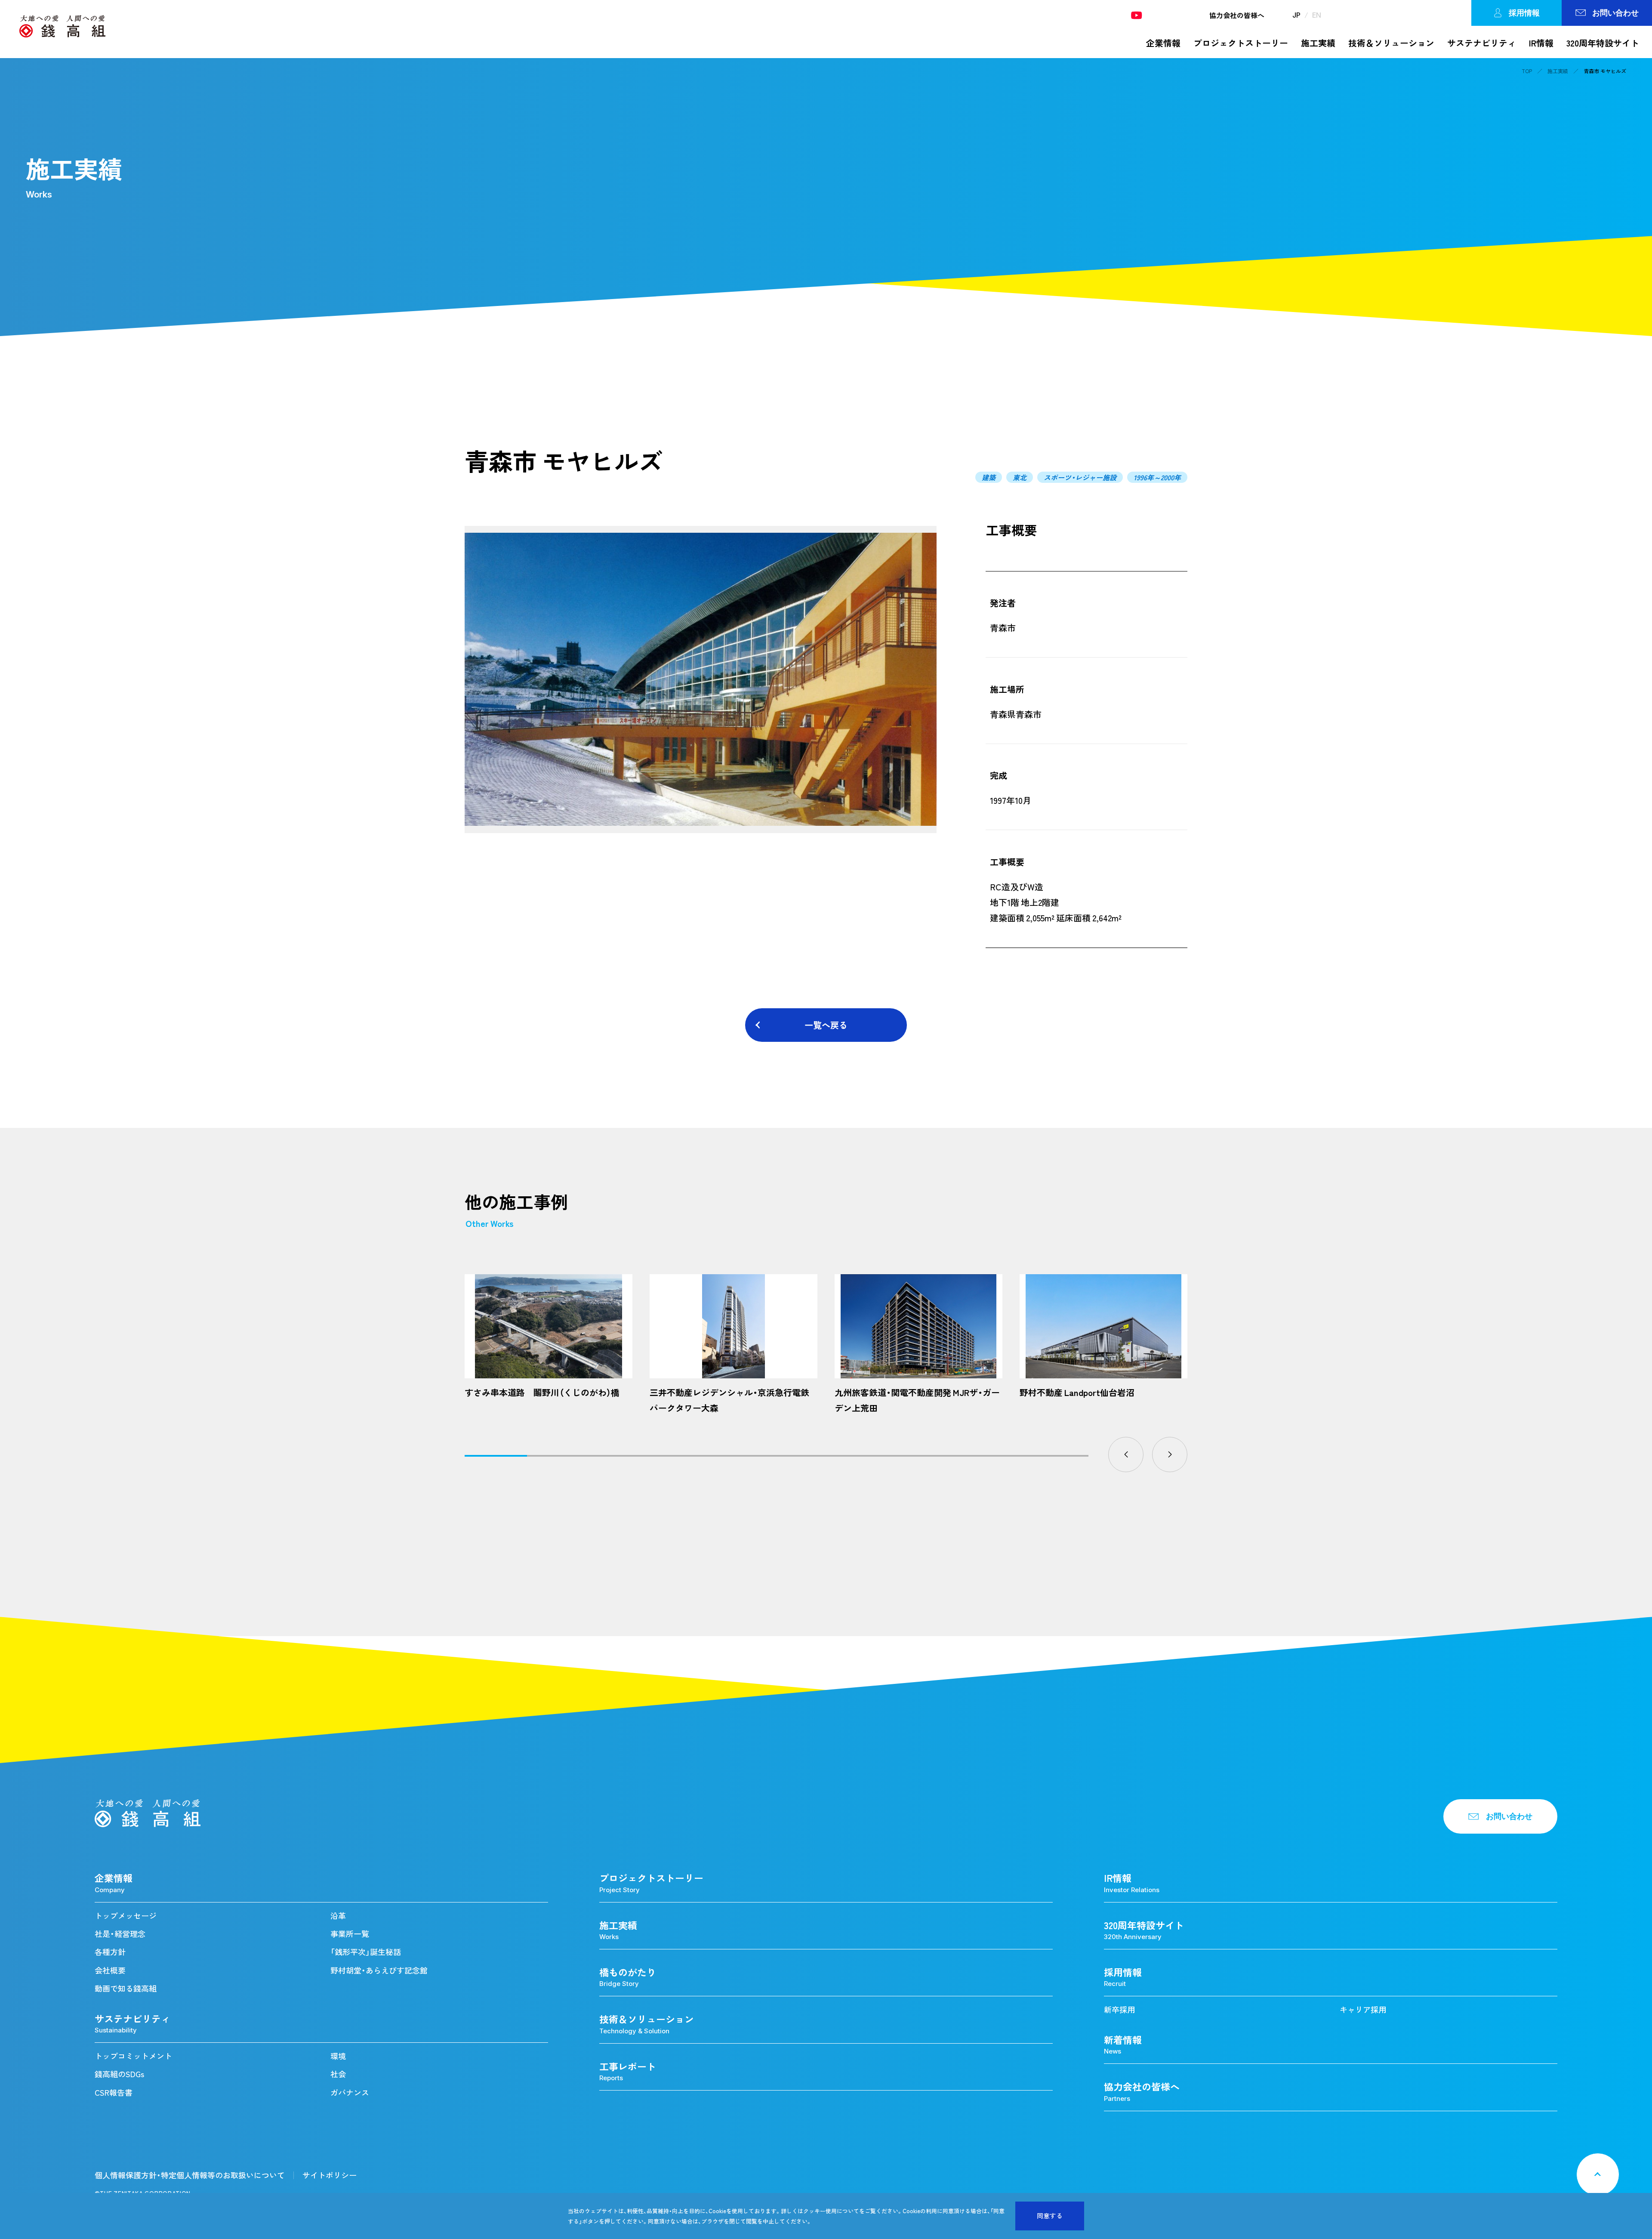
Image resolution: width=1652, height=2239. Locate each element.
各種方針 (110, 1952)
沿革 (338, 1916)
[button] (1126, 1455)
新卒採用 (1119, 2009)
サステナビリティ (1482, 43)
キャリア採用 (1363, 2009)
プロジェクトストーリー (1241, 43)
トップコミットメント (133, 2056)
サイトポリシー (330, 2175)
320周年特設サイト (1603, 43)
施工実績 (1318, 43)
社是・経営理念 (120, 1934)
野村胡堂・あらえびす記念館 (379, 1970)
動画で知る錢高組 (126, 1988)
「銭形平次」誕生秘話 (366, 1952)
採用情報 (1524, 13)
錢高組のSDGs (119, 2074)
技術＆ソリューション (1391, 43)
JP (1296, 15)
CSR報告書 (114, 2092)
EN (1317, 15)
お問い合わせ (1615, 13)
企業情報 (1163, 43)
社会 (338, 2074)
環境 (338, 2056)
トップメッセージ (126, 1916)
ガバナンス (350, 2092)
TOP (1527, 71)
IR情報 (1541, 43)
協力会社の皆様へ (1237, 15)
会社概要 (110, 1970)
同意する (1050, 2216)
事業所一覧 (350, 1934)
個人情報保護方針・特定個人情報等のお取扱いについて (190, 2175)
